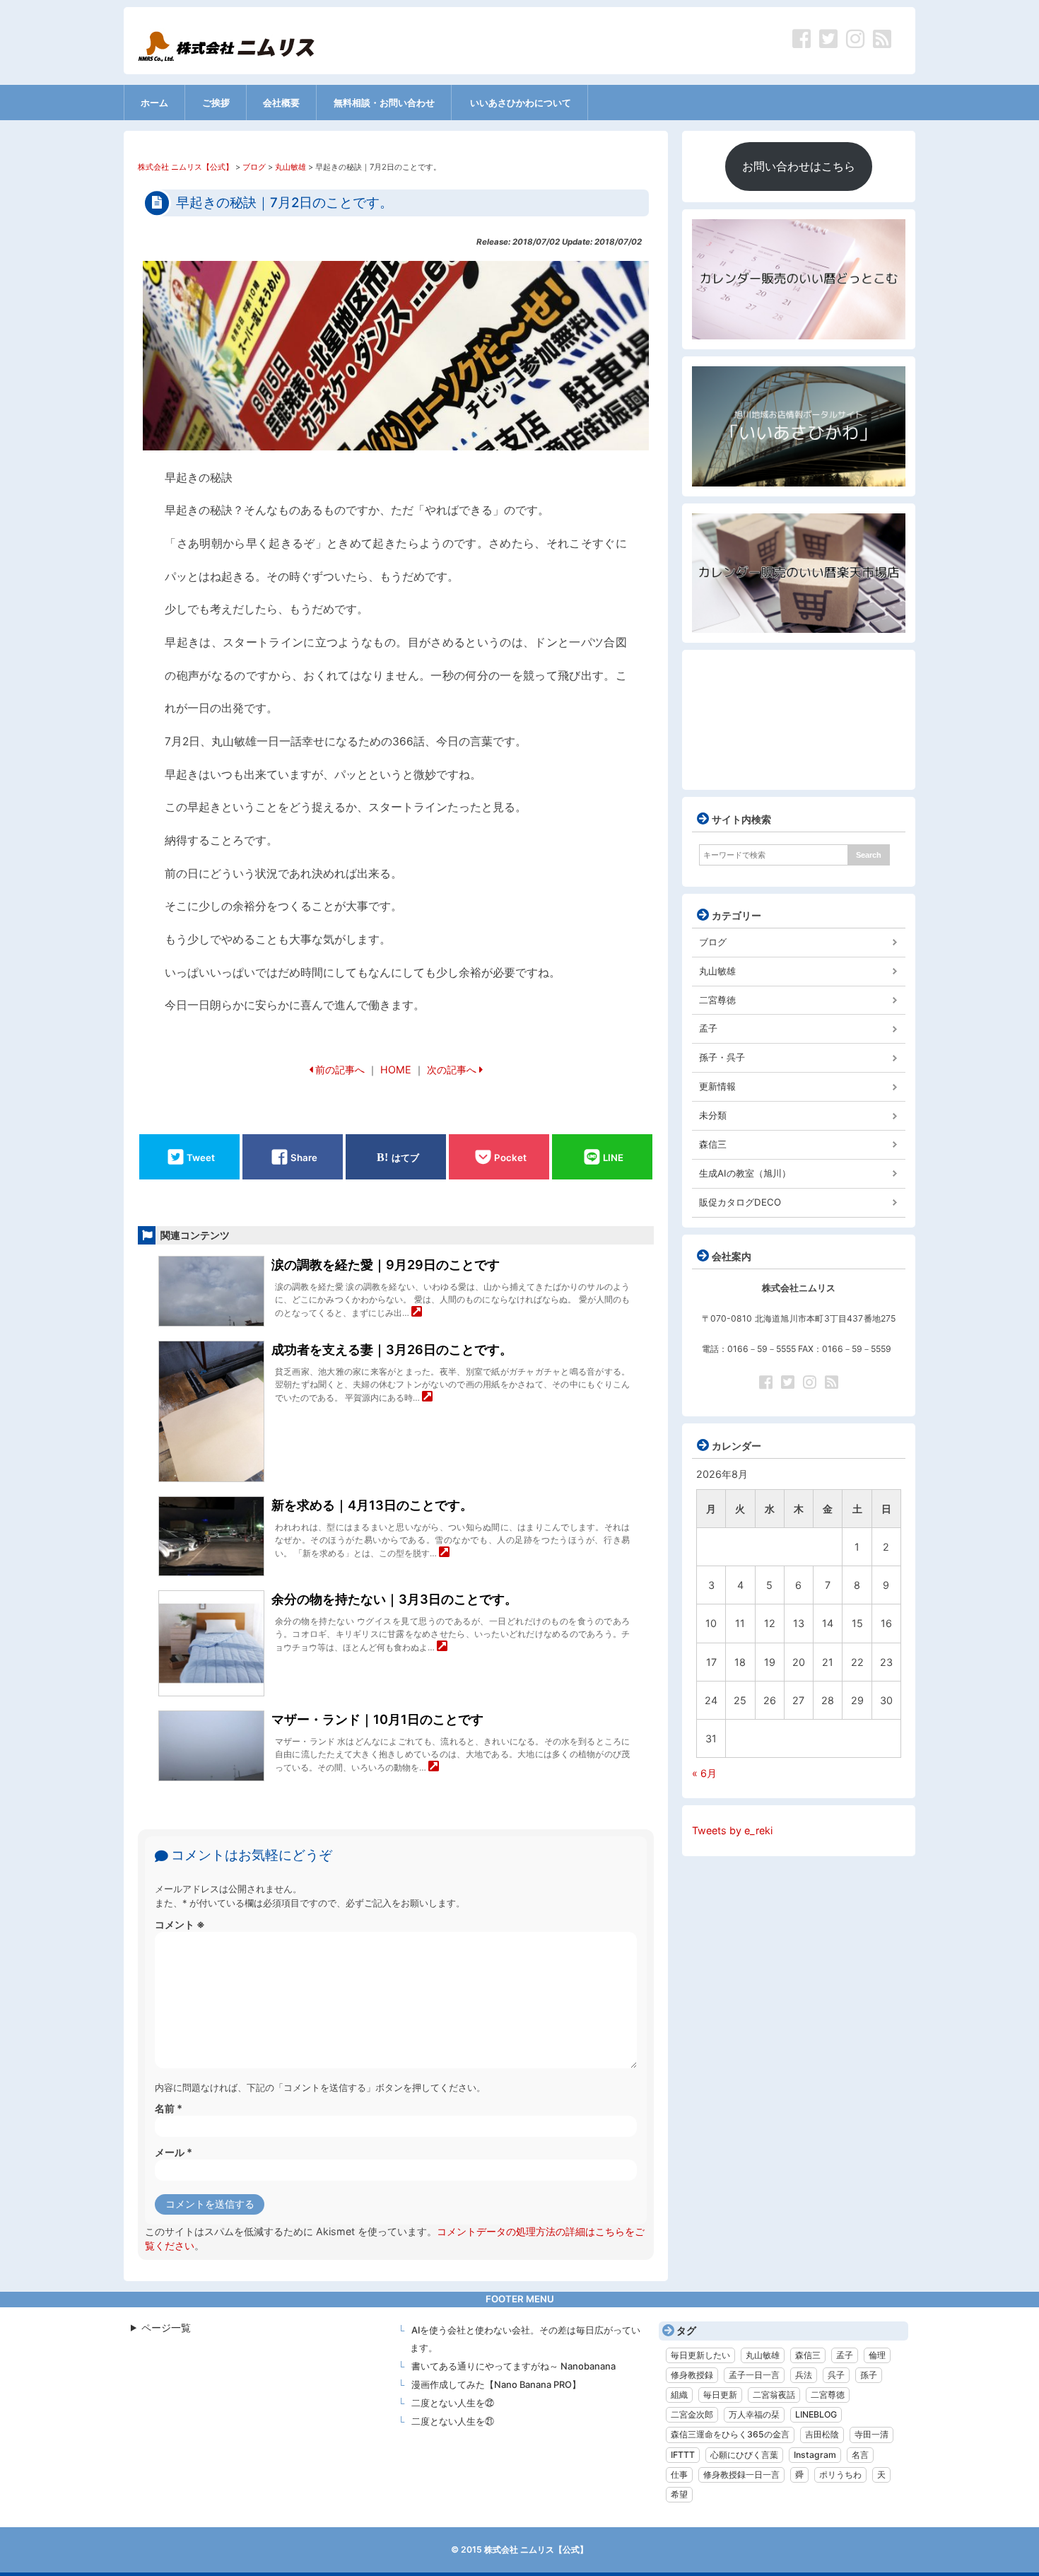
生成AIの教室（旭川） (745, 1173)
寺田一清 (871, 2434)
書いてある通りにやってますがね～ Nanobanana (513, 2366)
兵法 (804, 2375)
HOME (396, 1070)
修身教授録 (692, 2375)
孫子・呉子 (722, 1057)
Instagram (815, 2455)
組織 (679, 2395)
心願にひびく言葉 (744, 2455)
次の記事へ (452, 1070)
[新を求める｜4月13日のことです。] (444, 1553)
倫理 (877, 2355)
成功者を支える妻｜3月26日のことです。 (392, 1350)
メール (174, 2152)
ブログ (713, 942)
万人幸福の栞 (754, 2414)
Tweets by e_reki (732, 1830)
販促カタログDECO (740, 1202)
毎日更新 (720, 2395)
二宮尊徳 (717, 1000)
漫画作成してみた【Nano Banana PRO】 (496, 2384)
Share (304, 1157)
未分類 (713, 1115)
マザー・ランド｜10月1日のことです (377, 1719)
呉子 (836, 2375)
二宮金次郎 (692, 2414)
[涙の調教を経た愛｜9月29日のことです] (417, 1313)
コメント (180, 1924)
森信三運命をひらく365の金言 (730, 2434)
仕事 (679, 2475)
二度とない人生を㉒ (453, 2403)
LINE (613, 1157)
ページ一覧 (166, 2327)
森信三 (713, 1144)
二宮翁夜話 (774, 2395)
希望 (679, 2494)
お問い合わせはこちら (799, 166)
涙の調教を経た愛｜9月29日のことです (386, 1265)
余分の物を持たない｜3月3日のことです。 (394, 1599)
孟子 (708, 1028)
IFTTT (683, 2455)
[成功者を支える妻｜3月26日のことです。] (427, 1398)
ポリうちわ (840, 2475)
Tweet (201, 1157)
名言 (860, 2455)
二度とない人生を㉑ (453, 2421)
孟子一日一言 (754, 2375)
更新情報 (717, 1086)
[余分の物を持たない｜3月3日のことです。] (442, 1647)
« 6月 (704, 1773)
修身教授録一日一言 (741, 2475)
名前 (169, 2108)
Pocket (510, 1157)
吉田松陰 (822, 2434)
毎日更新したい (700, 2355)
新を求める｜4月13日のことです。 (372, 1505)
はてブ (405, 1157)
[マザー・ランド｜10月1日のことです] (434, 1767)
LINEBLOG (816, 2414)
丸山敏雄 (717, 971)
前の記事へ (340, 1070)
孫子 (869, 2375)
